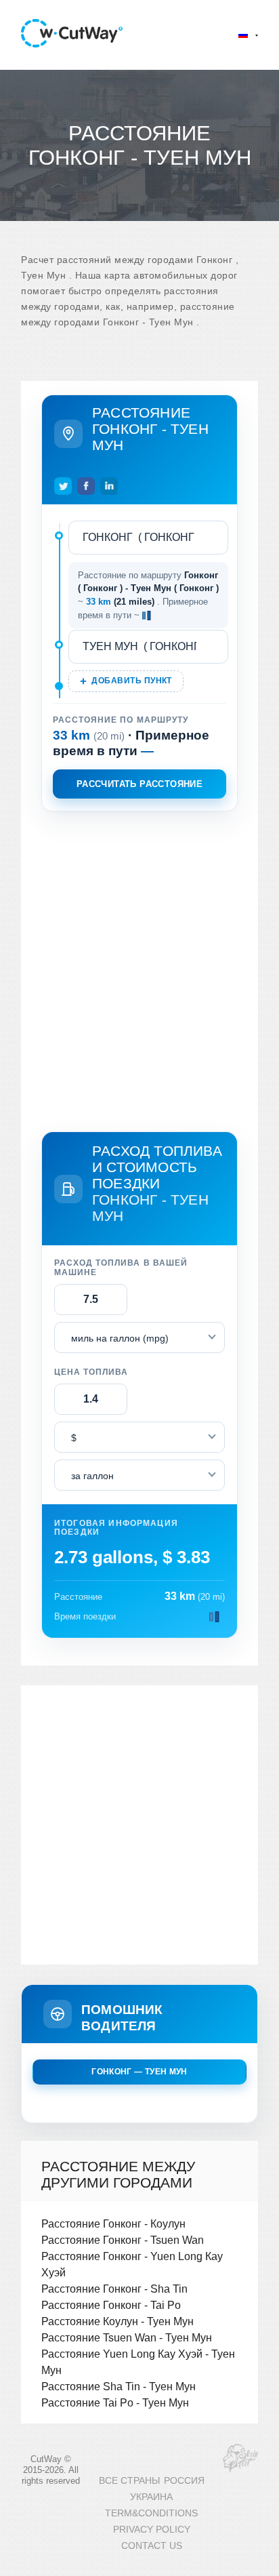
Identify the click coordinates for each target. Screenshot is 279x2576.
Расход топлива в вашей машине (121, 1268)
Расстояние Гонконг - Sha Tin (114, 2289)
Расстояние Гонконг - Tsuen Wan (123, 2240)
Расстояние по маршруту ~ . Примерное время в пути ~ (148, 595)
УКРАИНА (151, 2497)
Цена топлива (91, 1372)
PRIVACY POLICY (152, 2530)
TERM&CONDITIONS (151, 2513)
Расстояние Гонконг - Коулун (113, 2223)
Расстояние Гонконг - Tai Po (111, 2305)
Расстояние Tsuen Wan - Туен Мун (127, 2337)
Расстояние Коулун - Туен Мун (117, 2321)
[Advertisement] (139, 969)
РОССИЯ (184, 2481)
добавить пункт (131, 681)
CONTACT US (152, 2546)
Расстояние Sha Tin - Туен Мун (119, 2386)
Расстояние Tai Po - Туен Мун (115, 2402)
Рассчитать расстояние (139, 784)
